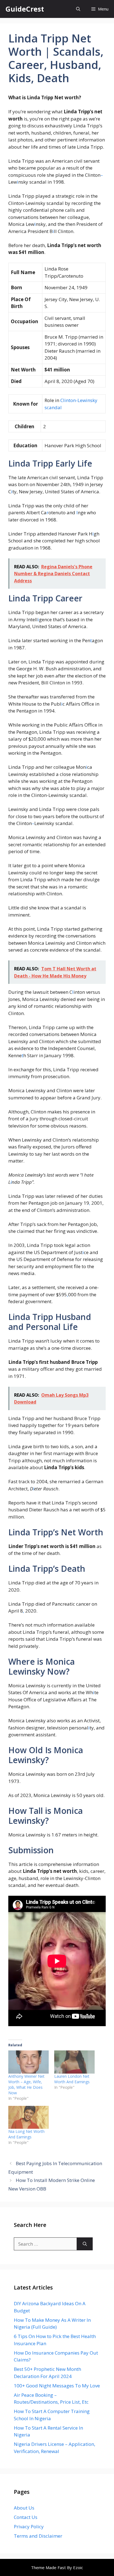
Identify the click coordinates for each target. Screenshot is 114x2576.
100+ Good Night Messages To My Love (57, 2386)
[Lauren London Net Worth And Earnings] (74, 2062)
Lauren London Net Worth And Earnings (72, 2079)
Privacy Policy (29, 2527)
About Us (24, 2508)
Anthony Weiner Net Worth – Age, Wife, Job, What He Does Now (26, 2084)
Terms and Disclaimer (38, 2536)
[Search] (85, 2244)
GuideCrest (25, 9)
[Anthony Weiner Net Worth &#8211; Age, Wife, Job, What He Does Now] (28, 2062)
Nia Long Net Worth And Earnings (26, 2134)
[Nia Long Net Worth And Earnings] (28, 2117)
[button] (78, 9)
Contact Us (26, 2517)
